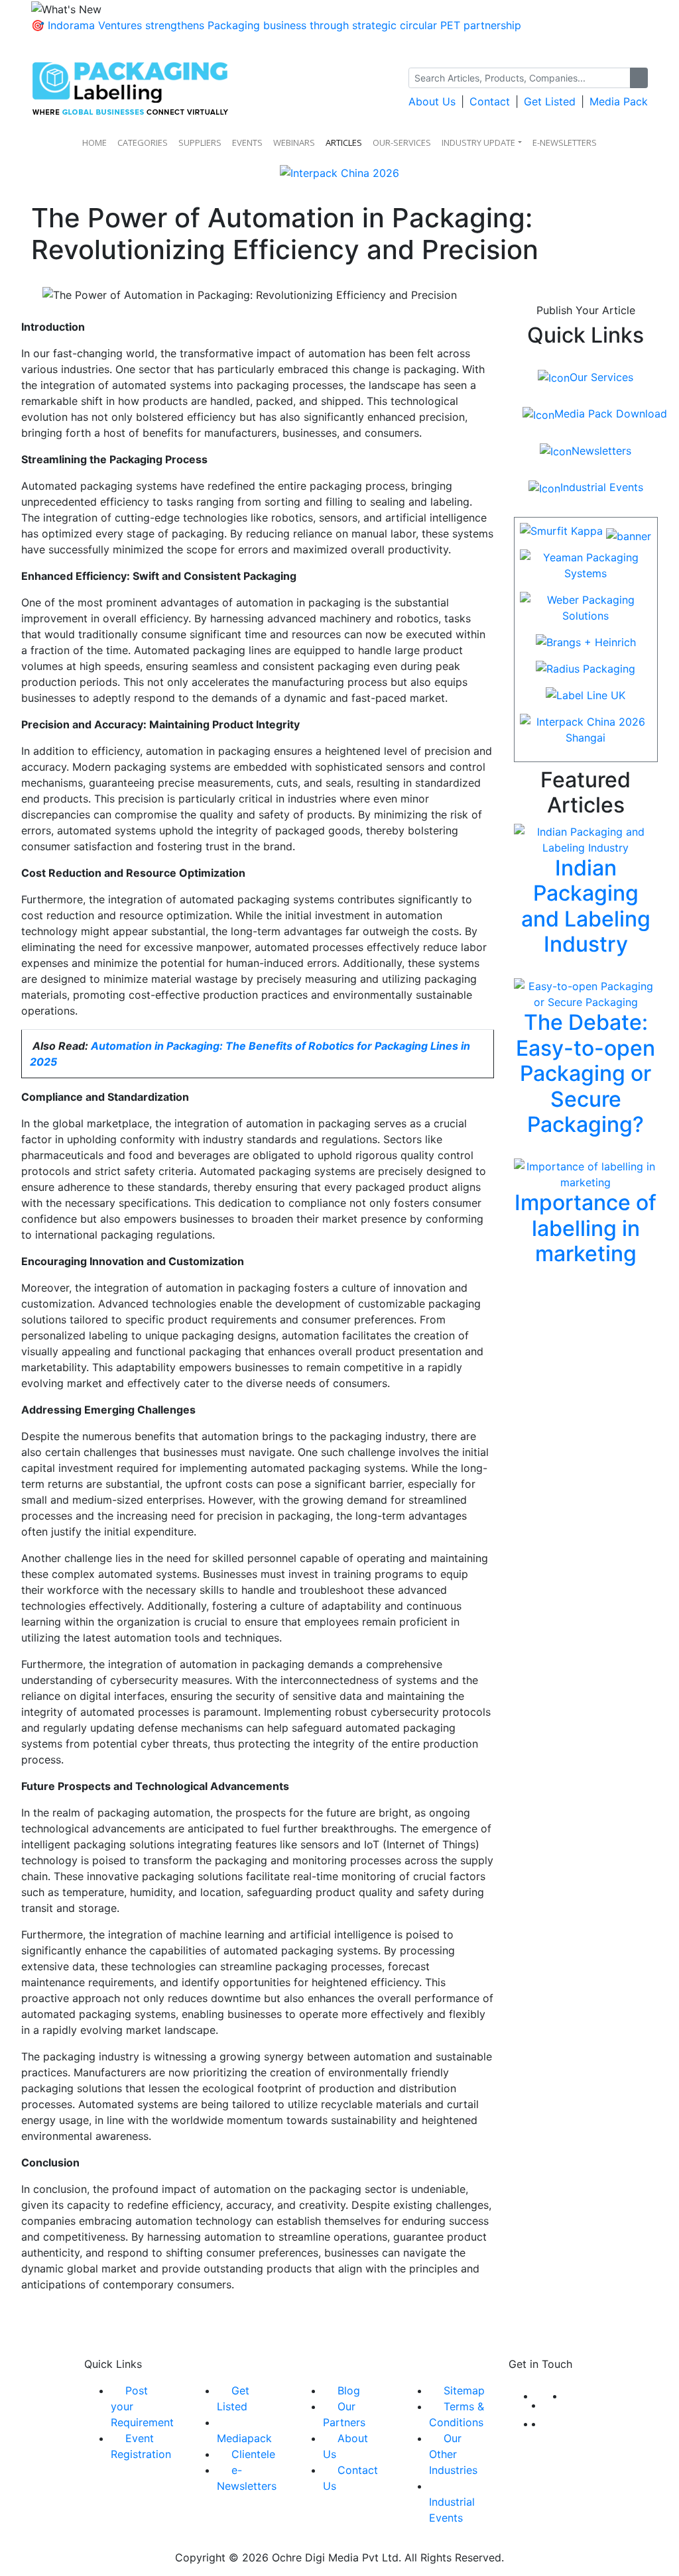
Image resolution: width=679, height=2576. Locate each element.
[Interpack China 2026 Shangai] (586, 734)
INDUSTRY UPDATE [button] (478, 142)
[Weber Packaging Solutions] (586, 612)
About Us (432, 101)
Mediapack (244, 2438)
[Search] (639, 78)
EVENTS (247, 142)
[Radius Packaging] (586, 673)
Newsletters (601, 451)
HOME (94, 142)
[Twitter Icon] (554, 2405)
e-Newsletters (565, 142)
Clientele (253, 2454)
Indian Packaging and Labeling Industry (586, 906)
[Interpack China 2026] (339, 178)
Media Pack (619, 101)
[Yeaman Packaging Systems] (586, 569)
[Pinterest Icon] (547, 2424)
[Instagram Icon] (539, 2424)
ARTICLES (344, 142)
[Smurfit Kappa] (586, 535)
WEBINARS (294, 142)
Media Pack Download (610, 414)
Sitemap (464, 2390)
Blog (349, 2390)
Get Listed (550, 101)
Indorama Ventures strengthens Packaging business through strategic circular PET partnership (284, 25)
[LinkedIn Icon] (568, 2396)
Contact (490, 101)
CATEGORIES (143, 142)
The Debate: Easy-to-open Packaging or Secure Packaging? (586, 1073)
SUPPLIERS (200, 142)
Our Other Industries (453, 2454)
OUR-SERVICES (402, 142)
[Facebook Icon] (539, 2396)
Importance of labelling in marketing (586, 1228)
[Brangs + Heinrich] (586, 646)
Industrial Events (602, 487)
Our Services (601, 377)
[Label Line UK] (586, 699)
